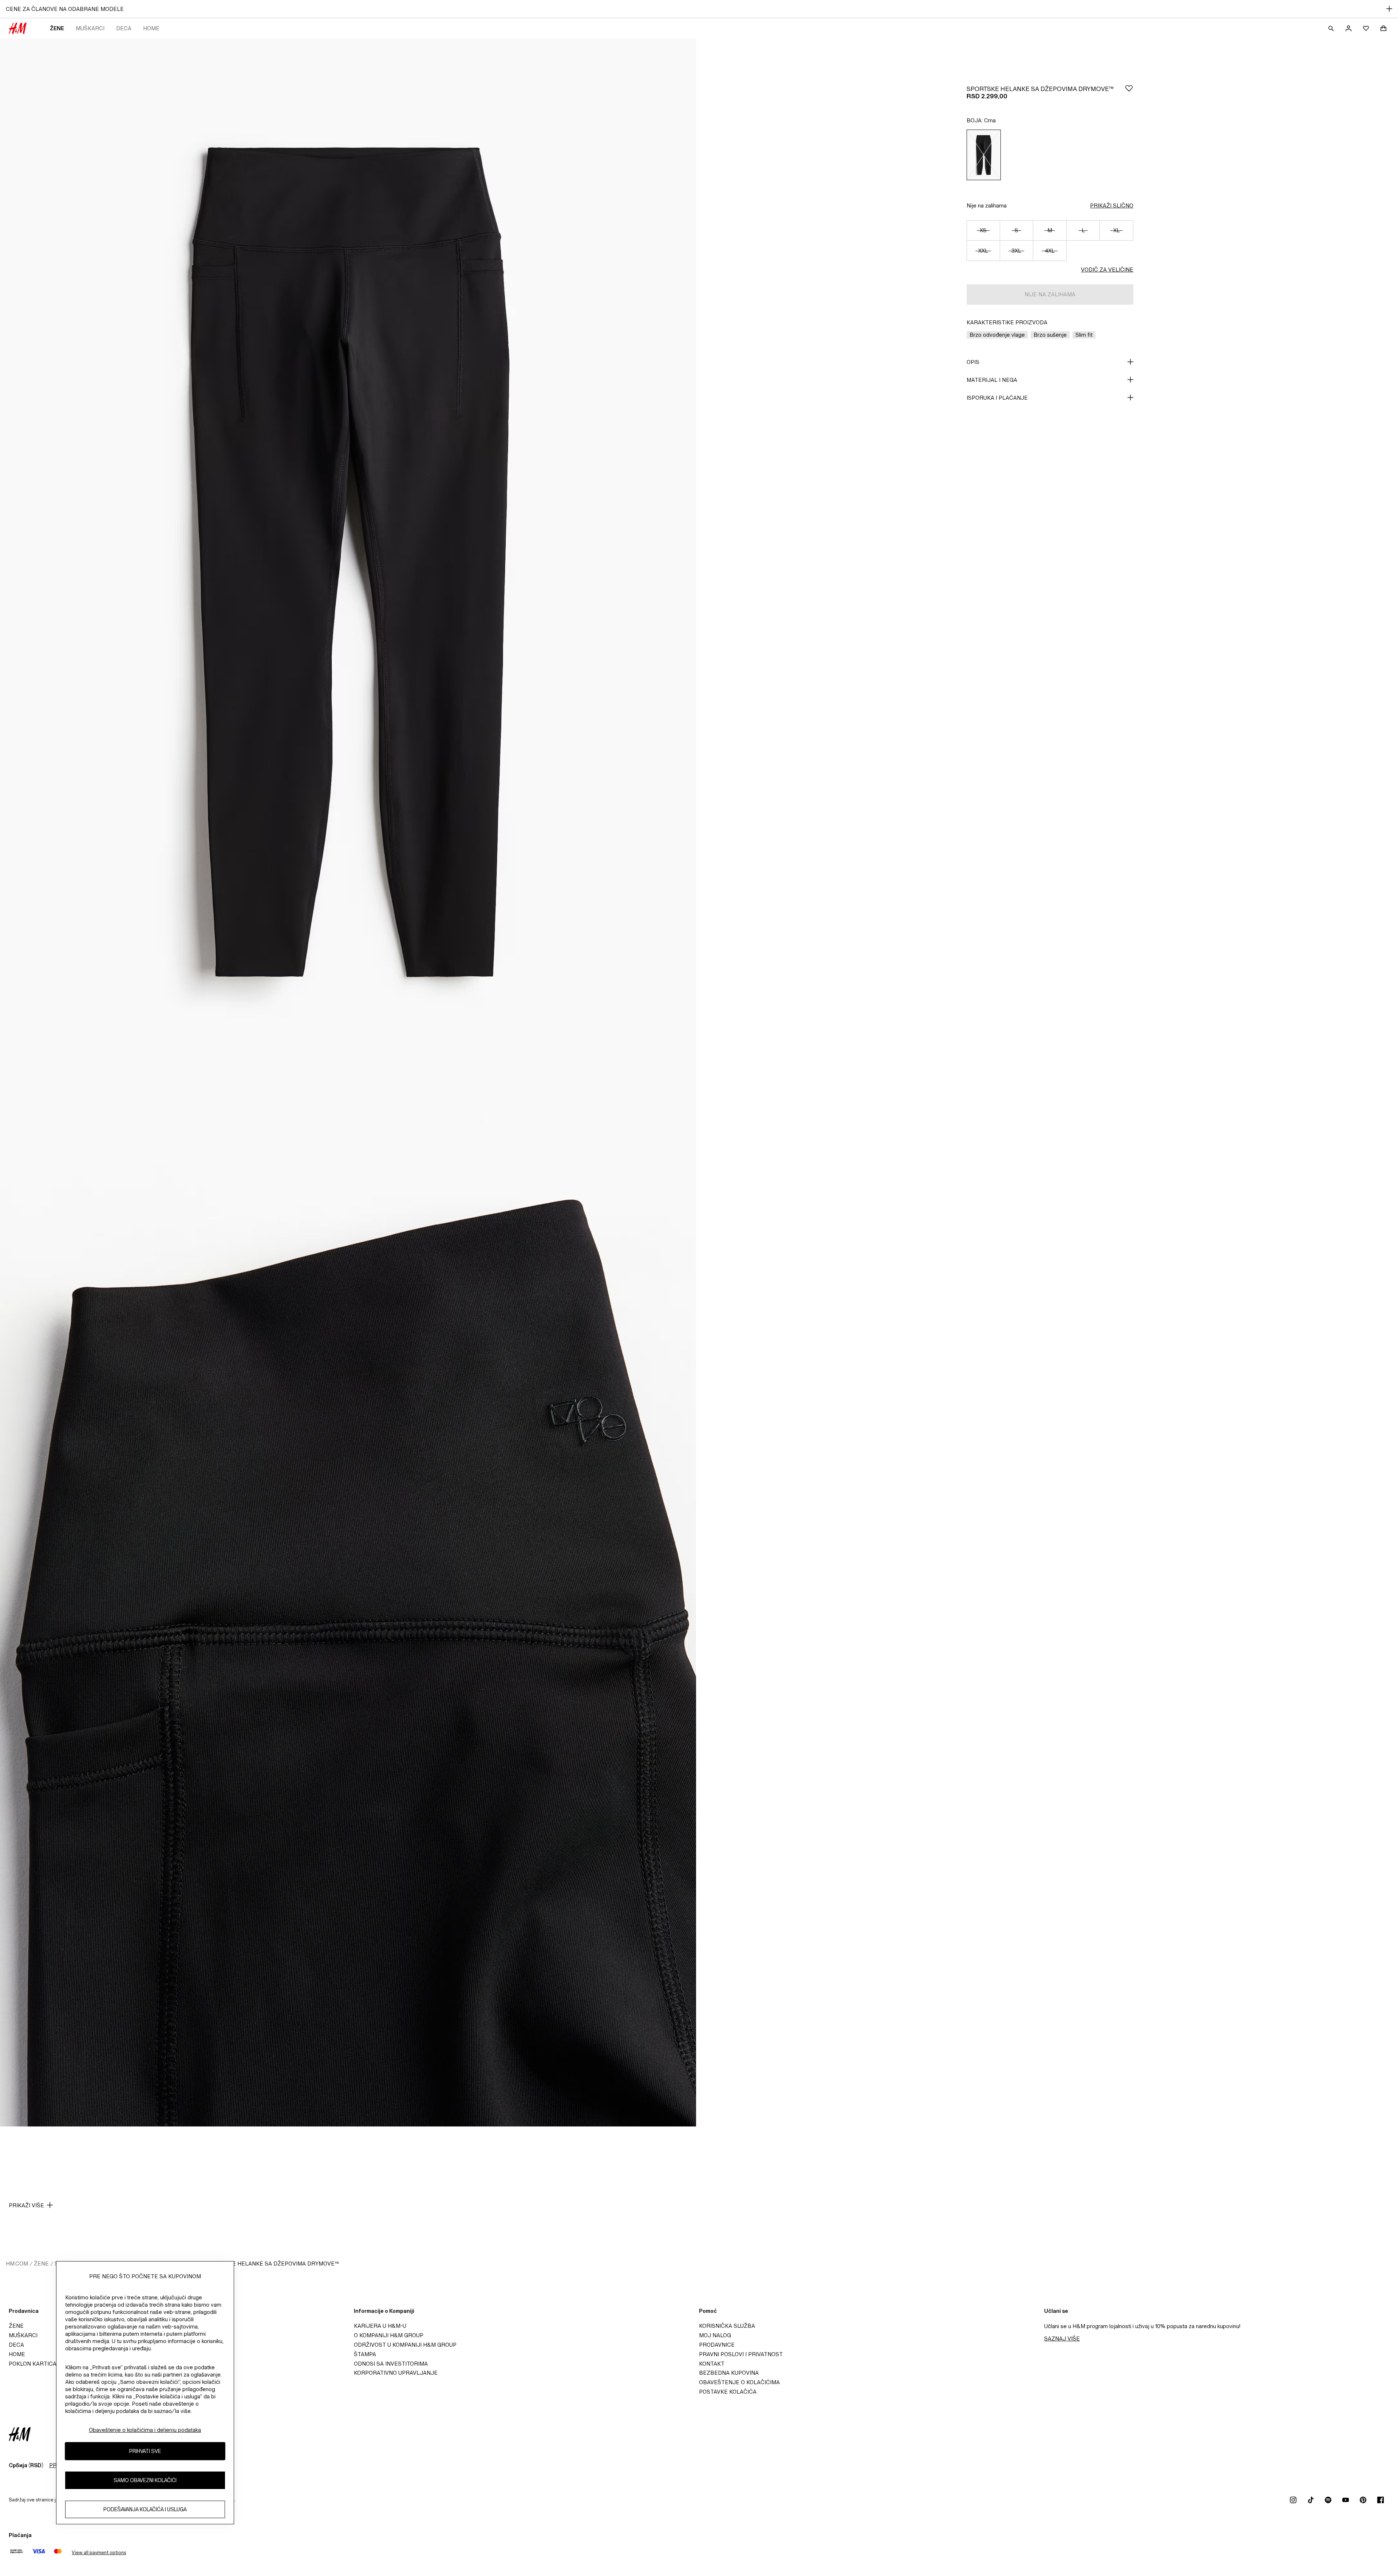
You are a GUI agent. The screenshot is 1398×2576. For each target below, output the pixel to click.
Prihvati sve (145, 2451)
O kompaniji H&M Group (389, 2335)
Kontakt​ (712, 2364)
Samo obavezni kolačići (145, 2480)
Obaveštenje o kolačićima (739, 2382)
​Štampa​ (365, 2354)
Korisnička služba (727, 2326)
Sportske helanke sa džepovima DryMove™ (273, 2264)
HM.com (17, 2264)
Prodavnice (717, 2345)
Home (151, 28)
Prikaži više (26, 2205)
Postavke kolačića (728, 2392)
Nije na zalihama (987, 205)
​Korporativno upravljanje (396, 2373)
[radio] (984, 155)
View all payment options (99, 2553)
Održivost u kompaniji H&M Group (405, 2345)
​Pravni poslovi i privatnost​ (741, 2354)
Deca (124, 28)
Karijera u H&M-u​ (380, 2326)
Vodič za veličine (1107, 270)
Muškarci (90, 28)
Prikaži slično (1112, 205)
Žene (57, 28)
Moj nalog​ (715, 2335)
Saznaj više (1062, 2338)
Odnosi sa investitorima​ (391, 2364)
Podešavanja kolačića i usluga (145, 2510)
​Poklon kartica (33, 2364)
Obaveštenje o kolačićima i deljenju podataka (145, 2430)
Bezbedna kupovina (729, 2373)
